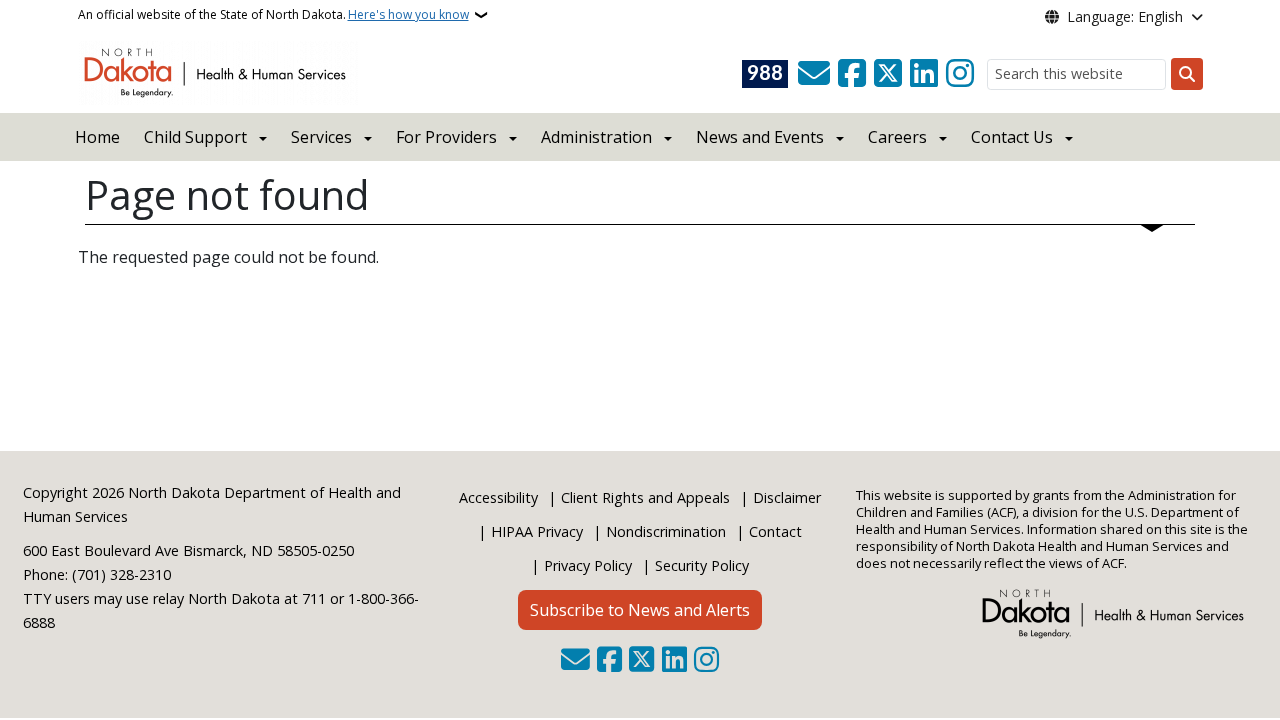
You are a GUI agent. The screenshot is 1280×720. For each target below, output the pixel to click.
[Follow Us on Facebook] (852, 74)
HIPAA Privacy (537, 531)
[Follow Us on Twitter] (888, 74)
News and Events (760, 137)
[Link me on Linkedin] (924, 74)
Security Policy (702, 565)
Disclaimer (787, 497)
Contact (775, 531)
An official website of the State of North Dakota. (273, 14)
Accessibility (498, 497)
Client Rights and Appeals (645, 497)
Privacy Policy (588, 565)
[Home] (218, 71)
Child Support (195, 137)
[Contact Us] (814, 74)
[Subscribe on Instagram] (960, 74)
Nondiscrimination (666, 531)
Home (97, 137)
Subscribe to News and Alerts (640, 610)
